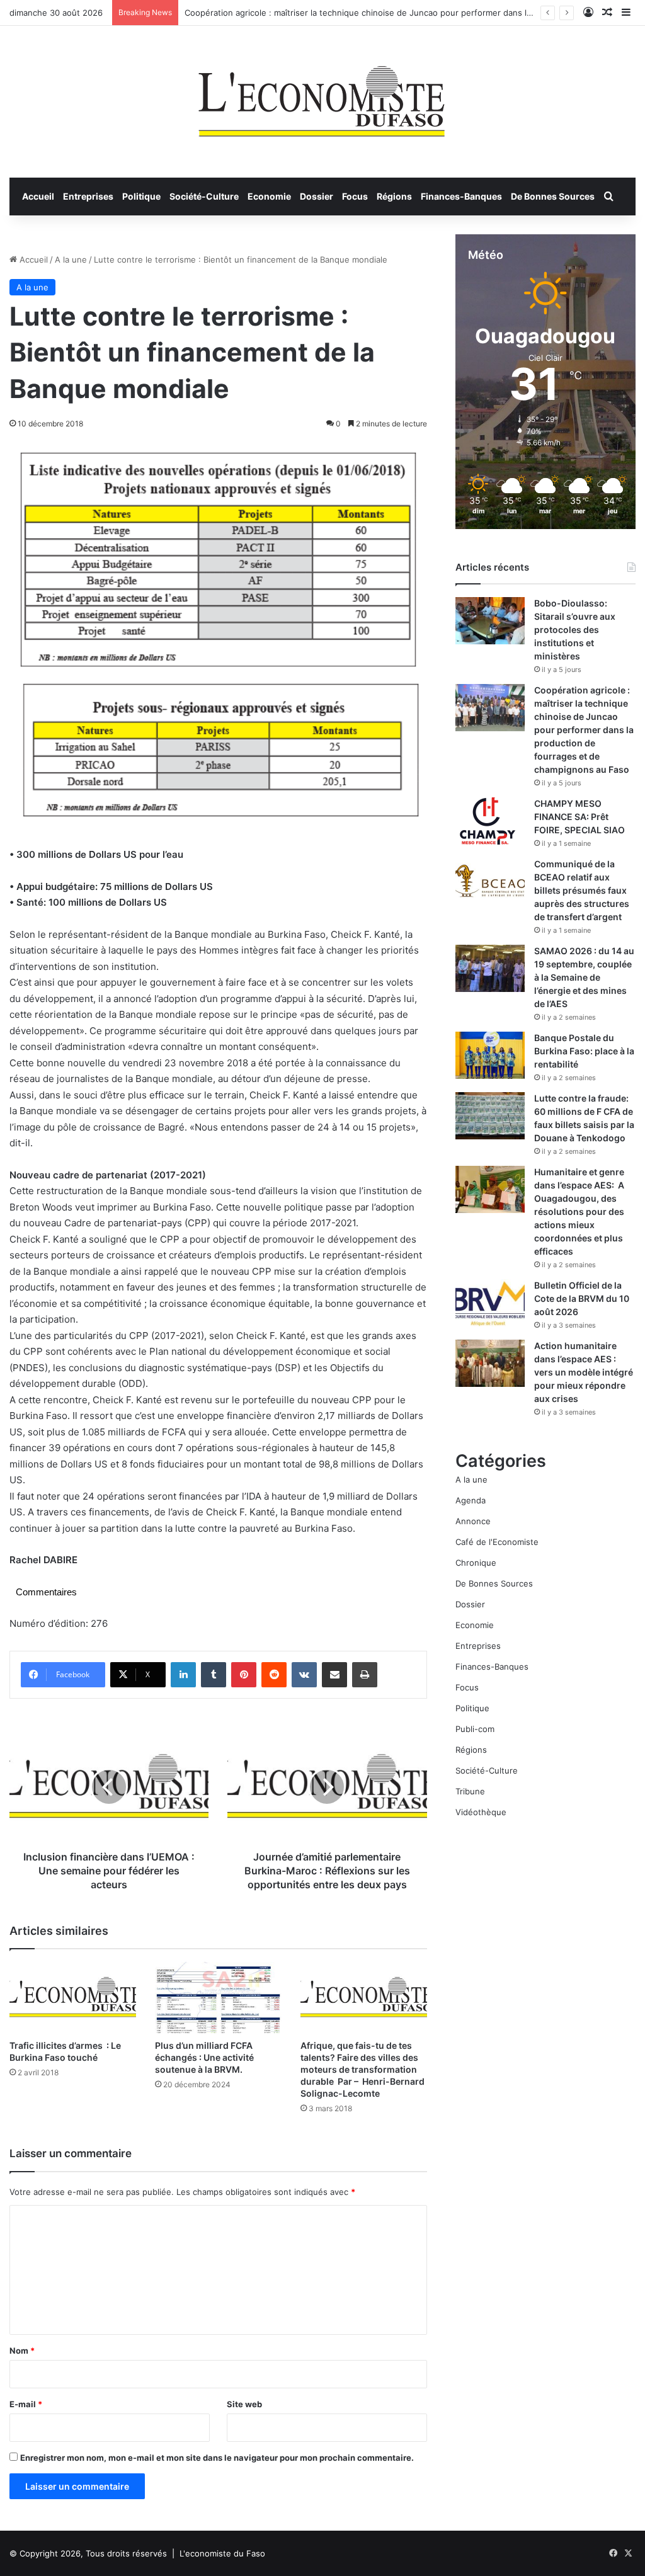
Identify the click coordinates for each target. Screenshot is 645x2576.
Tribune (470, 1791)
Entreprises (88, 196)
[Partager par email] (334, 1675)
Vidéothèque (481, 1812)
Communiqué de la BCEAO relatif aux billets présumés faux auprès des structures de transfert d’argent (582, 890)
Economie (269, 196)
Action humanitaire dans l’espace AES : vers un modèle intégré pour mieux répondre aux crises (584, 1372)
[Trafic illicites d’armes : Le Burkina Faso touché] (73, 1998)
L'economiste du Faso (222, 2553)
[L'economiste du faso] (322, 95)
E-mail (26, 2404)
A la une (71, 259)
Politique (141, 196)
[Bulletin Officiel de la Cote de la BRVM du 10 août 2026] (490, 1303)
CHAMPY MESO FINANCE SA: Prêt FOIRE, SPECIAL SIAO (579, 817)
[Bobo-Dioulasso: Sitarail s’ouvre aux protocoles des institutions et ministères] (490, 621)
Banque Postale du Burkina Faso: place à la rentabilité (584, 1051)
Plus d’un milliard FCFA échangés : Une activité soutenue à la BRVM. (204, 2057)
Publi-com (475, 1729)
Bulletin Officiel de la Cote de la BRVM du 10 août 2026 (582, 1298)
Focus (355, 196)
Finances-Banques (461, 196)
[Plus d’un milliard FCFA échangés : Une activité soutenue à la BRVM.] (218, 1998)
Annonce (473, 1521)
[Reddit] (274, 1675)
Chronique (476, 1563)
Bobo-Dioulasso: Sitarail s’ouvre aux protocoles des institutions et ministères (575, 630)
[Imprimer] (365, 1675)
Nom (22, 2351)
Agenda (471, 1500)
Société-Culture (204, 196)
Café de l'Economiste (497, 1542)
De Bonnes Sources (553, 196)
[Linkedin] (183, 1675)
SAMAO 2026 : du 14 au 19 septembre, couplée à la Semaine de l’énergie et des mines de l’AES (584, 977)
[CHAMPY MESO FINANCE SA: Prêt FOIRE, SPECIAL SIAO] (490, 821)
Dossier (317, 196)
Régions (394, 196)
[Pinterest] (244, 1675)
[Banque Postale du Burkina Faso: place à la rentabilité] (490, 1055)
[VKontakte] (304, 1675)
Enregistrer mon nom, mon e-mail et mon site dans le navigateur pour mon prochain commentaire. (217, 2458)
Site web (244, 2404)
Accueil (38, 196)
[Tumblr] (214, 1675)
